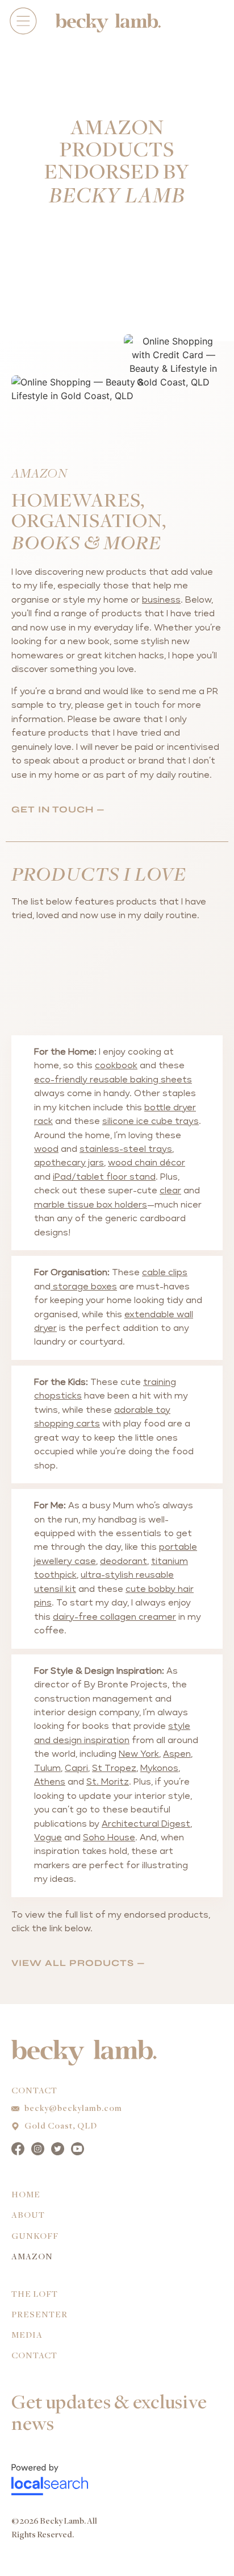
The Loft (35, 2295)
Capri (76, 1768)
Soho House (109, 1838)
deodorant (124, 1561)
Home (26, 2195)
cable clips (165, 1273)
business (161, 600)
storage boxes (84, 1287)
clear (170, 1191)
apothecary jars (69, 1163)
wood (46, 1149)
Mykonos (159, 1768)
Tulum (47, 1768)
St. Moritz (108, 1782)
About (28, 2216)
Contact (34, 2356)
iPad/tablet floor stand (104, 1177)
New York (139, 1754)
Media (27, 2336)
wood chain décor (147, 1163)
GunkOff (35, 2237)
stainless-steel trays (126, 1149)
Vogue (48, 1838)
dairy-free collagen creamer (114, 1617)
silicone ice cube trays (151, 1121)
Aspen (177, 1754)
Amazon (32, 2257)
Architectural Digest (146, 1824)
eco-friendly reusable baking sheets (113, 1080)
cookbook (116, 1066)
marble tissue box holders (91, 1205)
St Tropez (114, 1768)
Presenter (39, 2315)
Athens (50, 1782)
